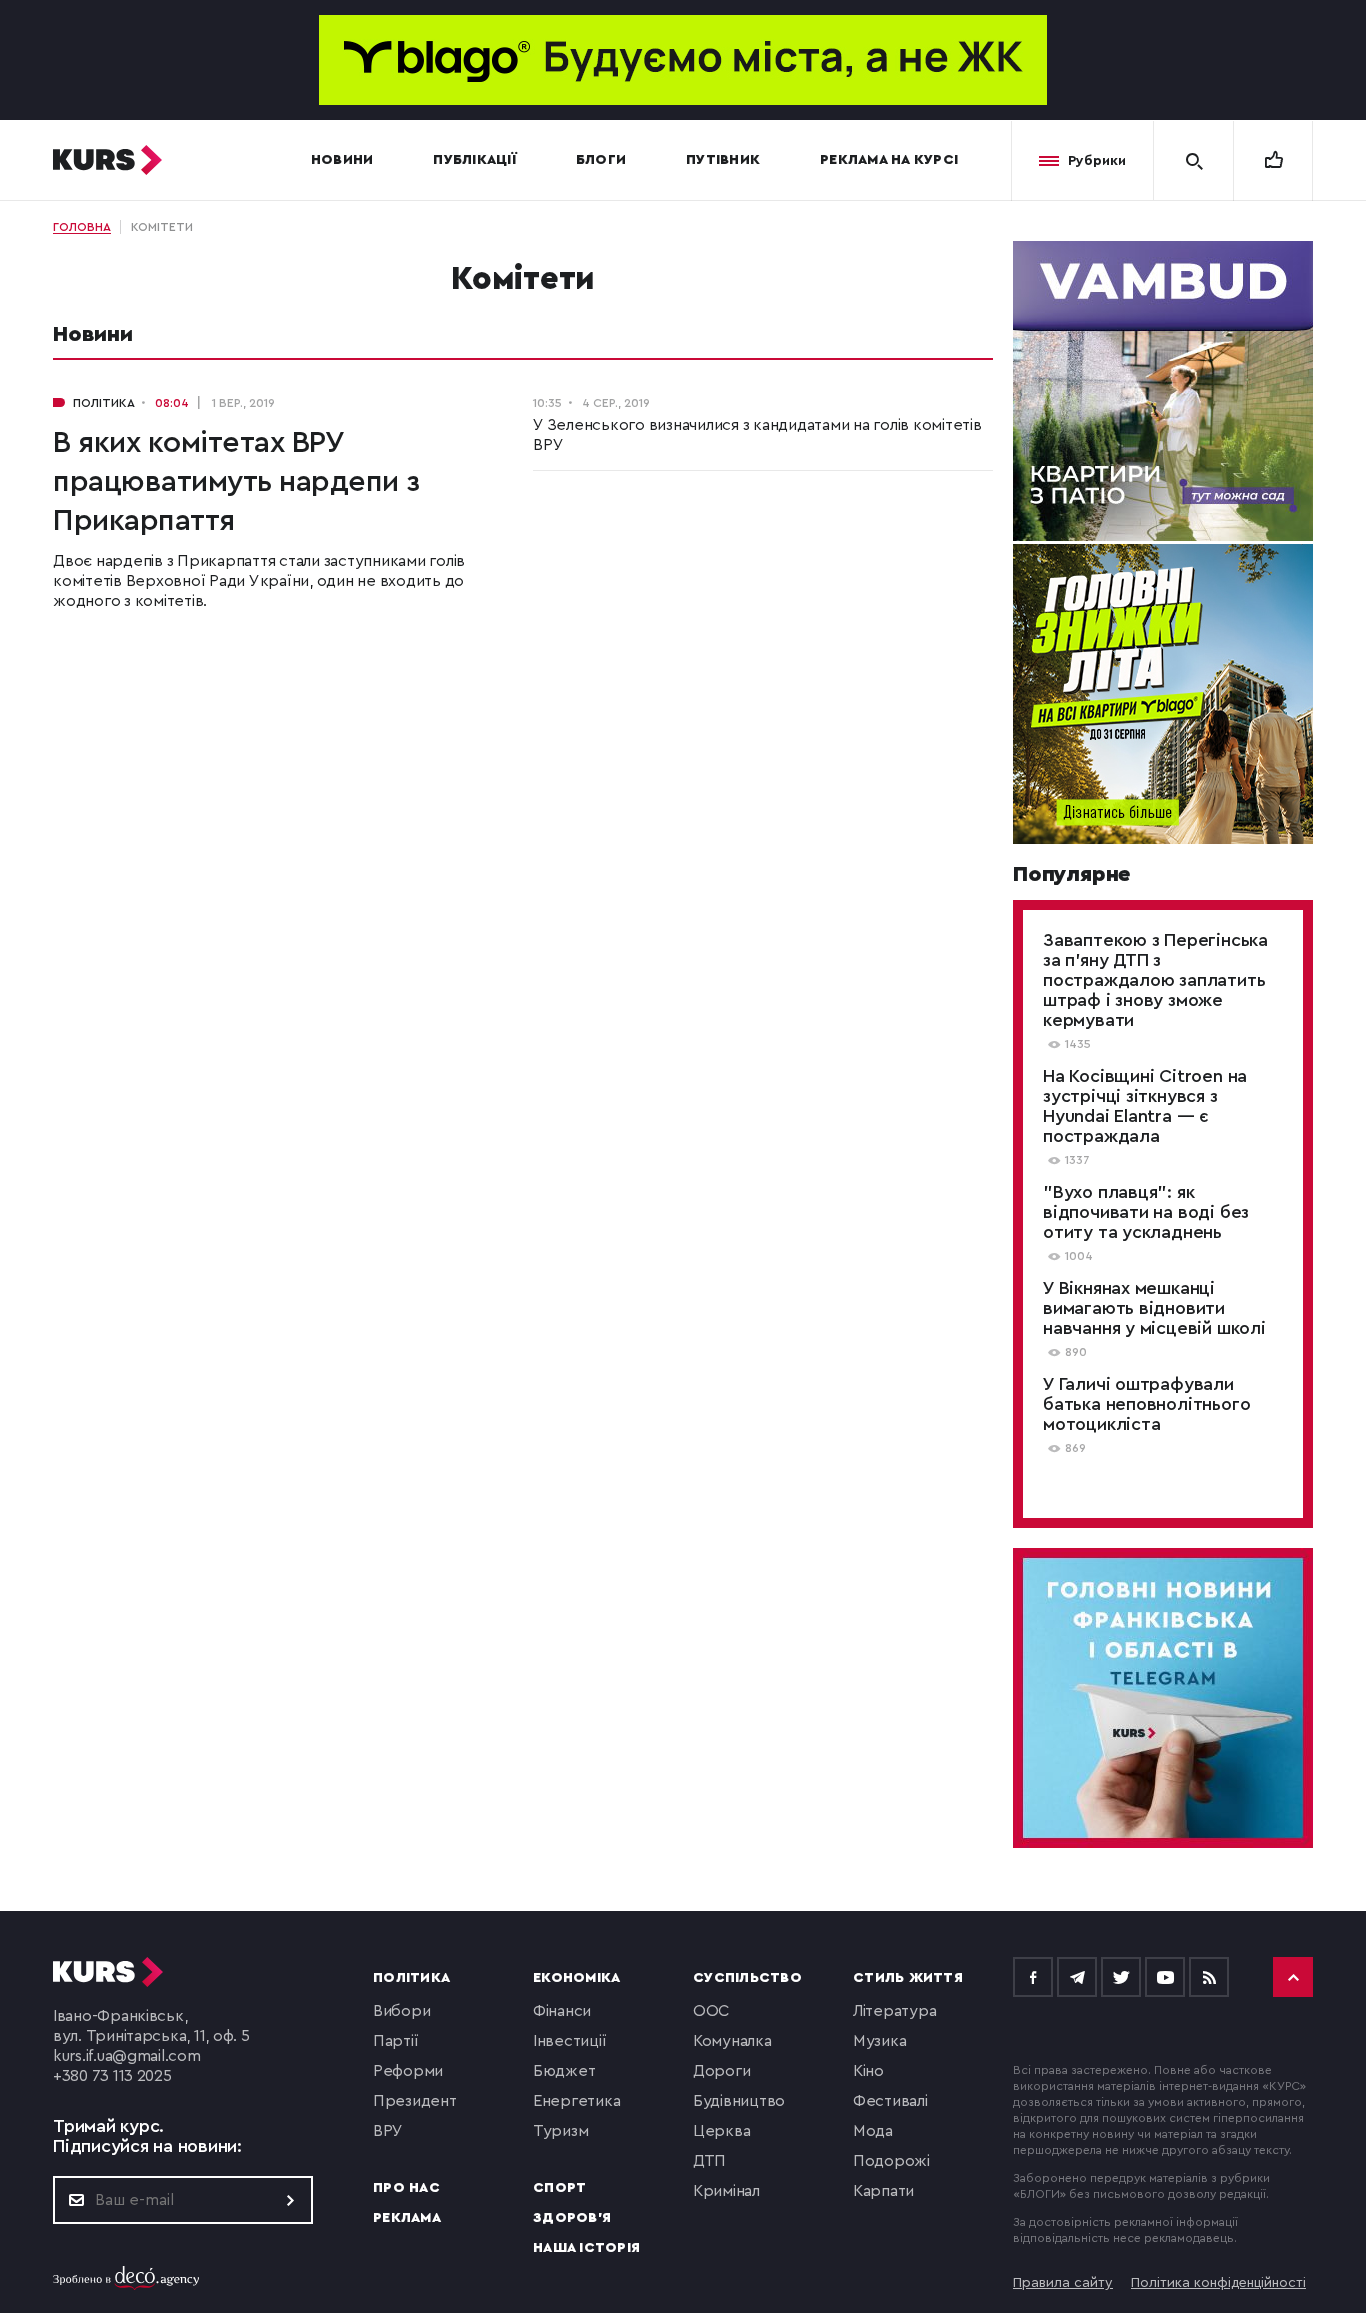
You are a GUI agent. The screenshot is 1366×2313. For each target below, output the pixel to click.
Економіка (576, 1978)
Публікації (474, 160)
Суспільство (747, 1978)
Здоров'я (572, 2218)
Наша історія (586, 2248)
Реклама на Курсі (889, 160)
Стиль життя (908, 1978)
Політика (411, 1978)
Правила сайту (1063, 2283)
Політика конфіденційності (1218, 2283)
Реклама (407, 2218)
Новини (342, 160)
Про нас (406, 2188)
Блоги (601, 160)
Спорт (559, 2188)
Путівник (723, 160)
